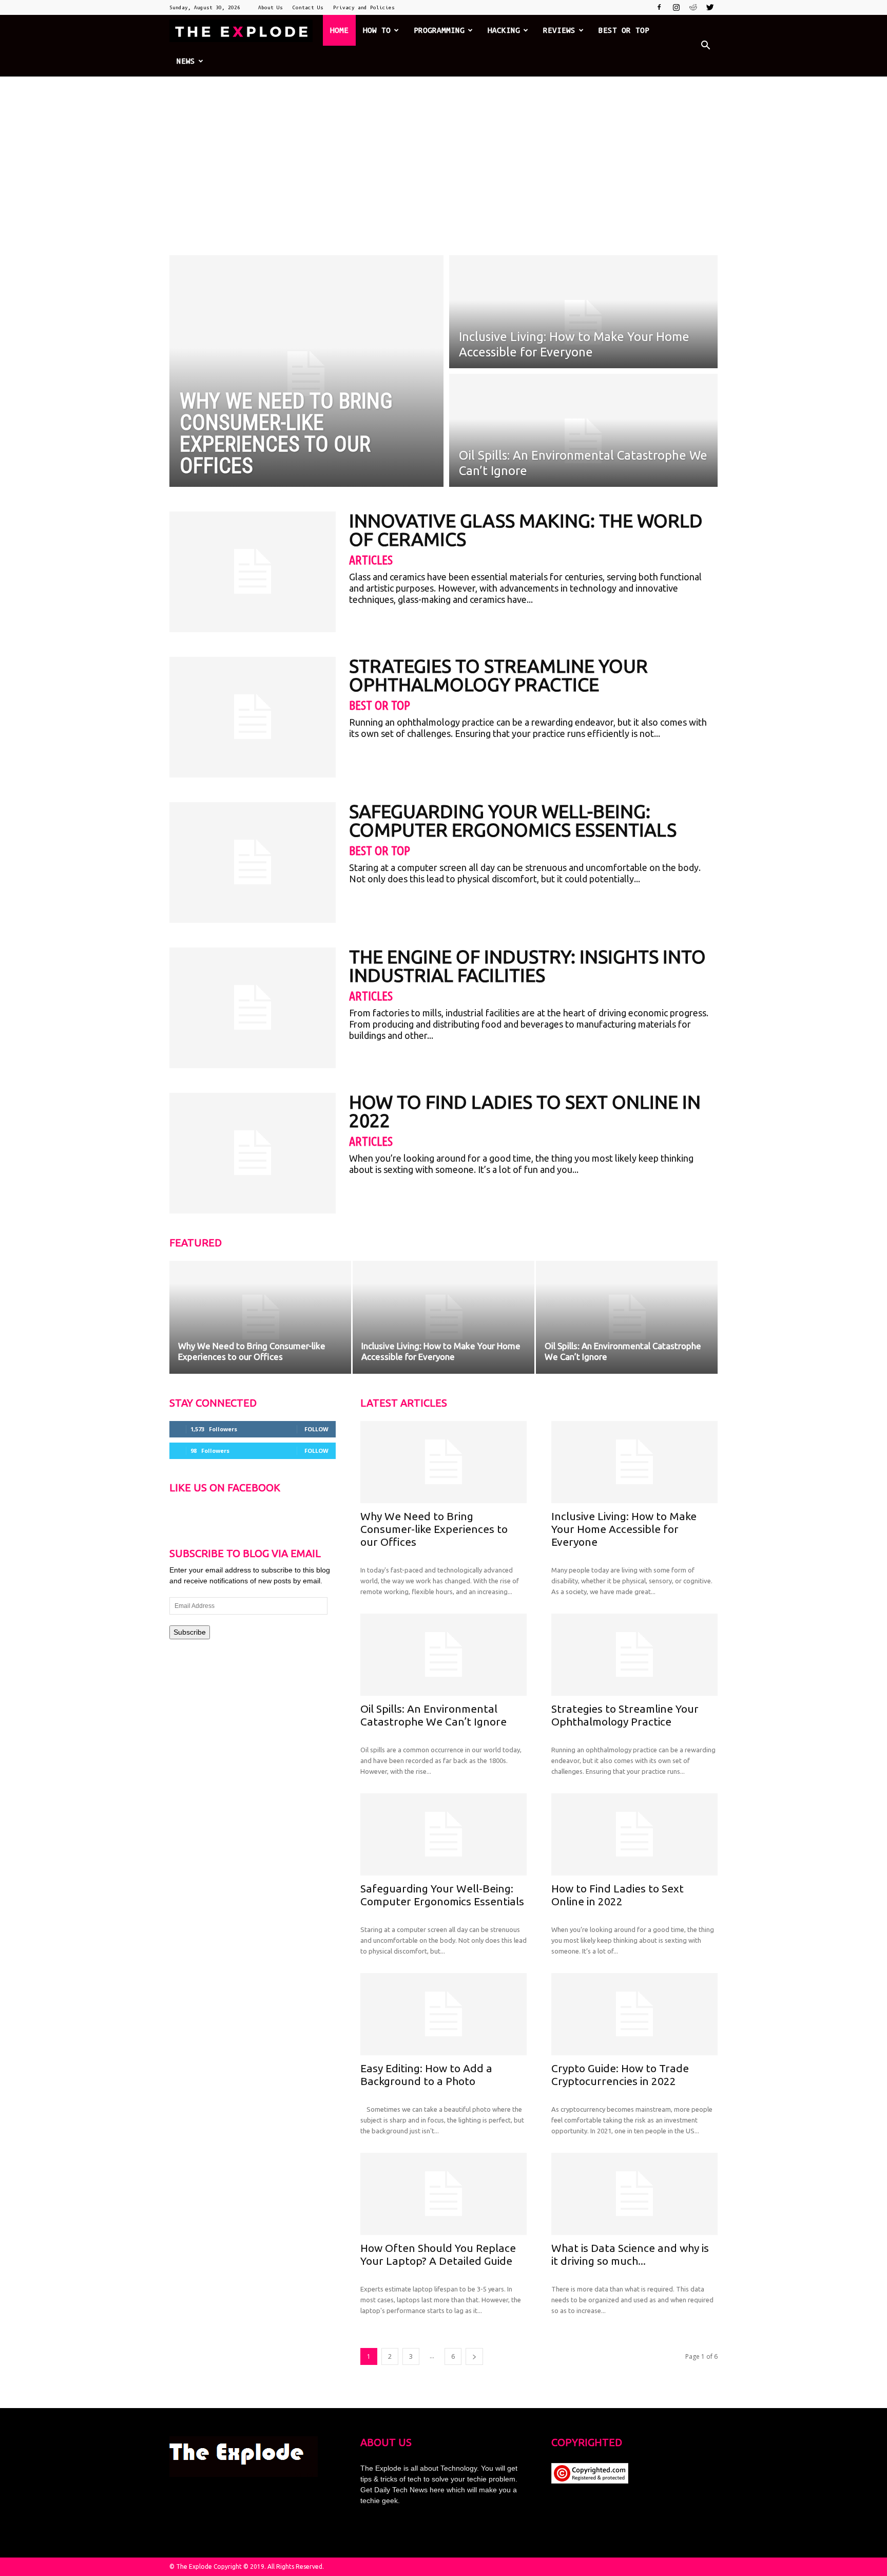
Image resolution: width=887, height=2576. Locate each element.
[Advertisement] (444, 154)
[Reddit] (693, 7)
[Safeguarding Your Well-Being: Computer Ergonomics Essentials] (253, 863)
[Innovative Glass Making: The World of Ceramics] (253, 572)
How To (377, 30)
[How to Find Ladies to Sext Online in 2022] (253, 1153)
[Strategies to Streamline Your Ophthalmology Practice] (253, 717)
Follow (316, 1429)
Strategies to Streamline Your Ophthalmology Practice (498, 675)
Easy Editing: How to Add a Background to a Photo (426, 2075)
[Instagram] (676, 7)
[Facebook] (659, 7)
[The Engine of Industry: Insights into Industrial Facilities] (253, 1008)
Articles (371, 560)
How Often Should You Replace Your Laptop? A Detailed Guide (438, 2254)
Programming (439, 30)
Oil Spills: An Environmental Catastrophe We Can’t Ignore (433, 1715)
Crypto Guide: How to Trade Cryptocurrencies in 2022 (620, 2075)
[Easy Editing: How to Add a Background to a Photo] (444, 2014)
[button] (705, 46)
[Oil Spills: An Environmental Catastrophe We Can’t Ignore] (627, 1317)
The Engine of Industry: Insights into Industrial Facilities (527, 966)
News (186, 61)
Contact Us (308, 7)
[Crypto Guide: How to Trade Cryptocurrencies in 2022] (634, 2014)
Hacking (504, 30)
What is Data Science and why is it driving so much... (630, 2254)
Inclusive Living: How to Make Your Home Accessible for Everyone (624, 1529)
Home (339, 30)
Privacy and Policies (364, 7)
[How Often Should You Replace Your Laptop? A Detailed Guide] (444, 2194)
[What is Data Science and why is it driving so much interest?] (634, 2194)
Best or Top (624, 30)
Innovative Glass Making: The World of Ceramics (526, 530)
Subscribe (190, 1632)
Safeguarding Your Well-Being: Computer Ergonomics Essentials (513, 820)
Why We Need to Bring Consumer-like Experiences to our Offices (434, 1529)
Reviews (559, 30)
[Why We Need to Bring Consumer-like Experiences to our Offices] (260, 1317)
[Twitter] (710, 7)
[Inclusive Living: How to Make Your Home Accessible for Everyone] (444, 1317)
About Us (271, 7)
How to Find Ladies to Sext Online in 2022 (525, 1111)
